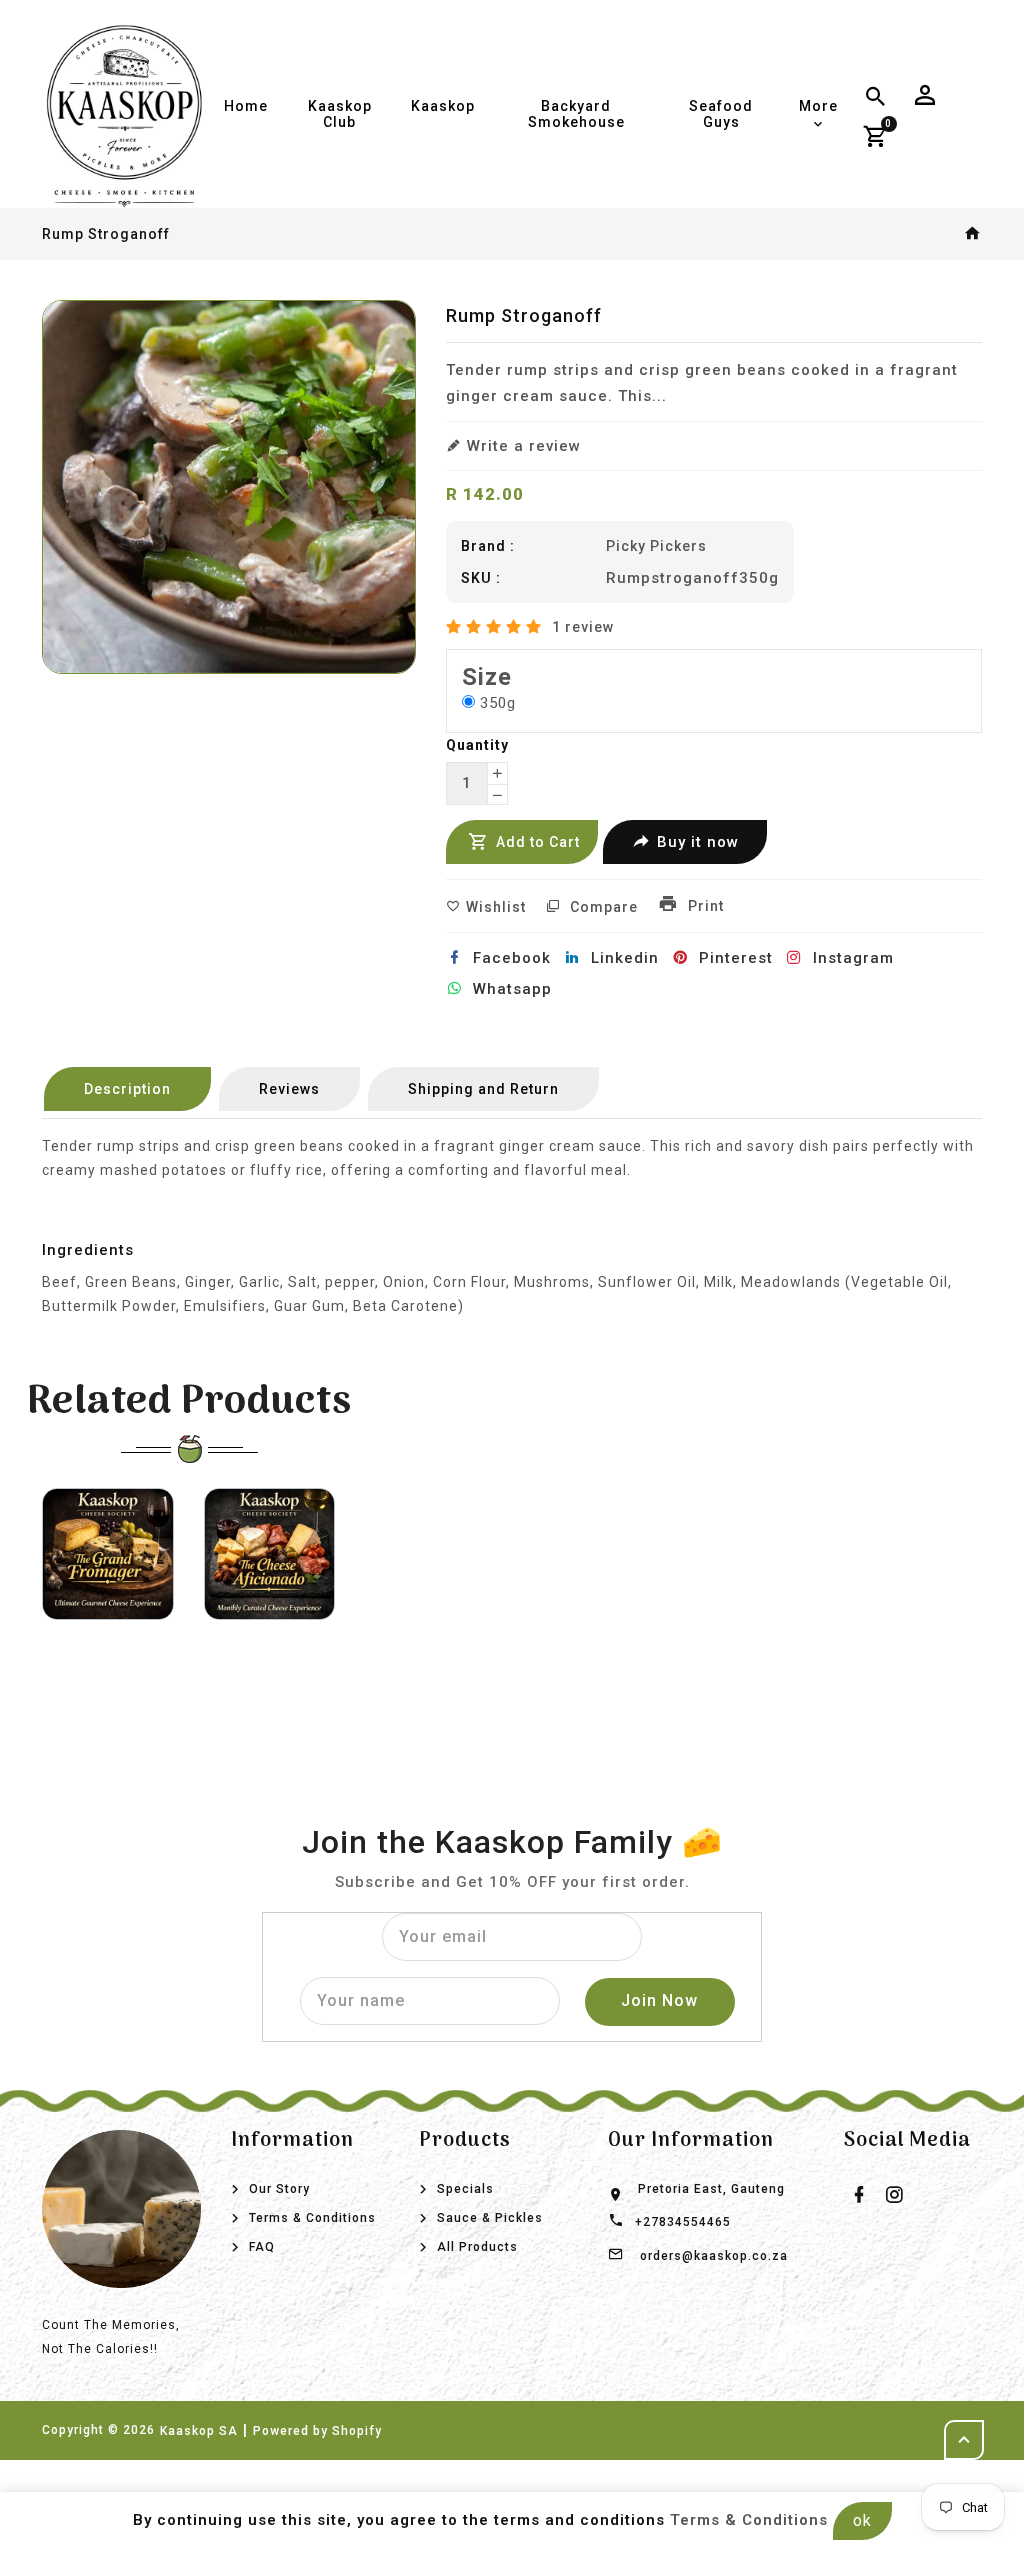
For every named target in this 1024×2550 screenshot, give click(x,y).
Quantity (477, 745)
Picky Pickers (656, 546)
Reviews (289, 1089)
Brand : (488, 546)
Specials (465, 2189)
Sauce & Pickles (490, 2218)
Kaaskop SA (199, 2431)
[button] (496, 627)
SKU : (481, 578)
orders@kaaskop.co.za (714, 2256)
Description (127, 1089)
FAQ (262, 2247)
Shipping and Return (483, 1089)
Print (704, 906)
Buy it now (698, 842)
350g (498, 703)
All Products (477, 2247)
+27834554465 (683, 2222)
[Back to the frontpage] (972, 234)
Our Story (279, 2189)
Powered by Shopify (317, 2431)
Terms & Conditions (312, 2218)
